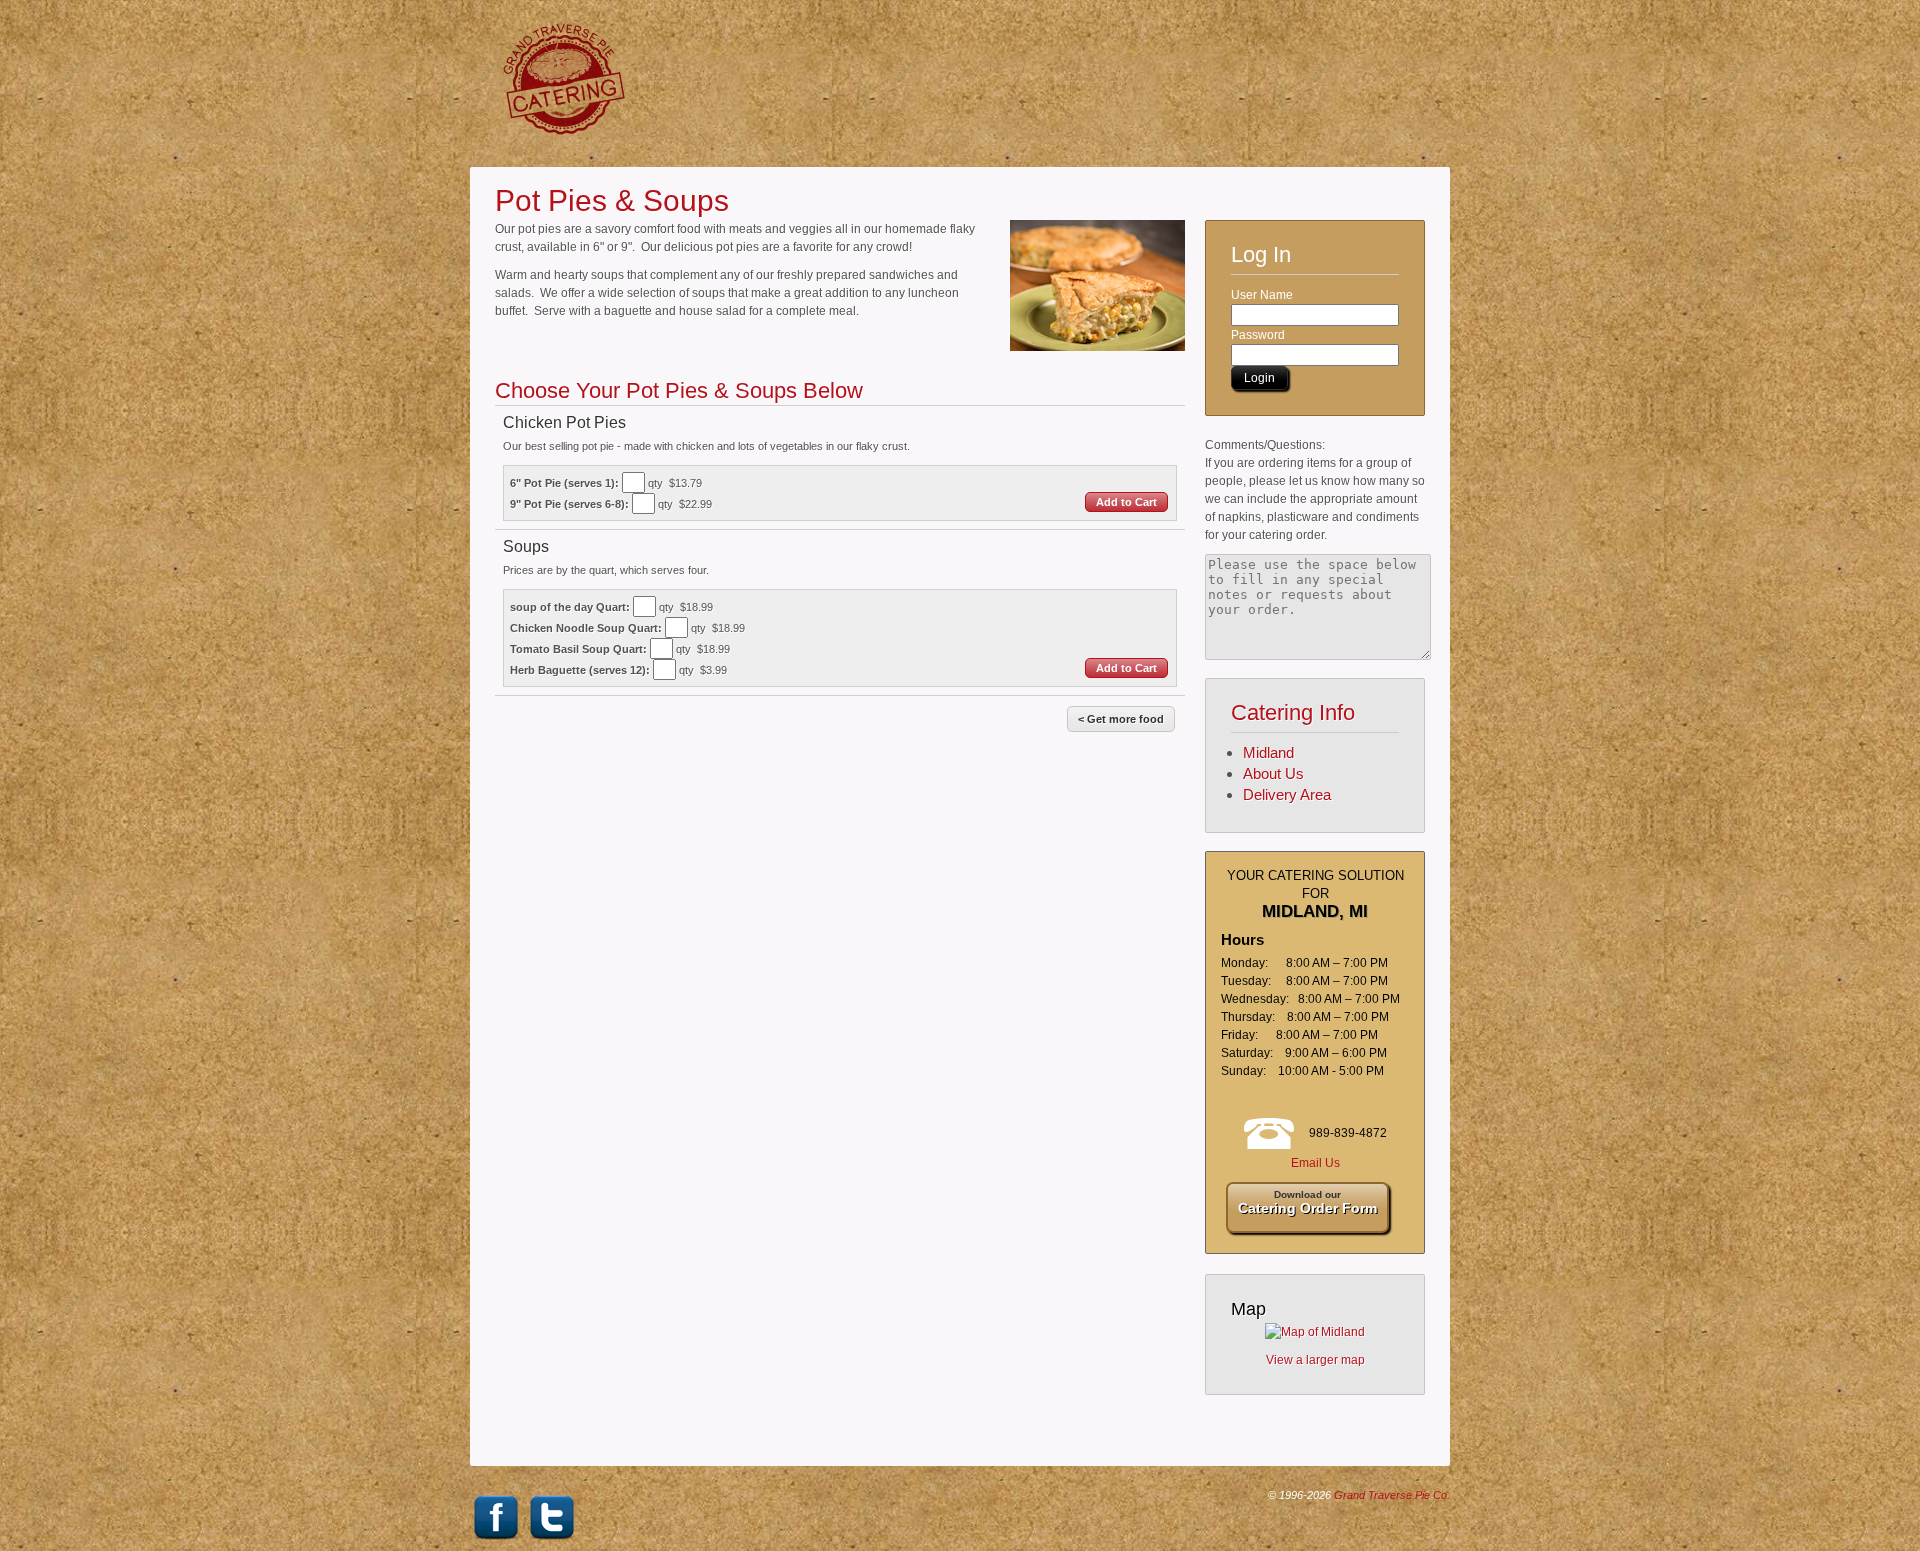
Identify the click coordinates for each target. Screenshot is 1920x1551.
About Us (1273, 773)
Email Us (1315, 1163)
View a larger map (1315, 1360)
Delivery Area (1287, 794)
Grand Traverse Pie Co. (1392, 1495)
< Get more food (1121, 719)
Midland (1268, 752)
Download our (1307, 1202)
